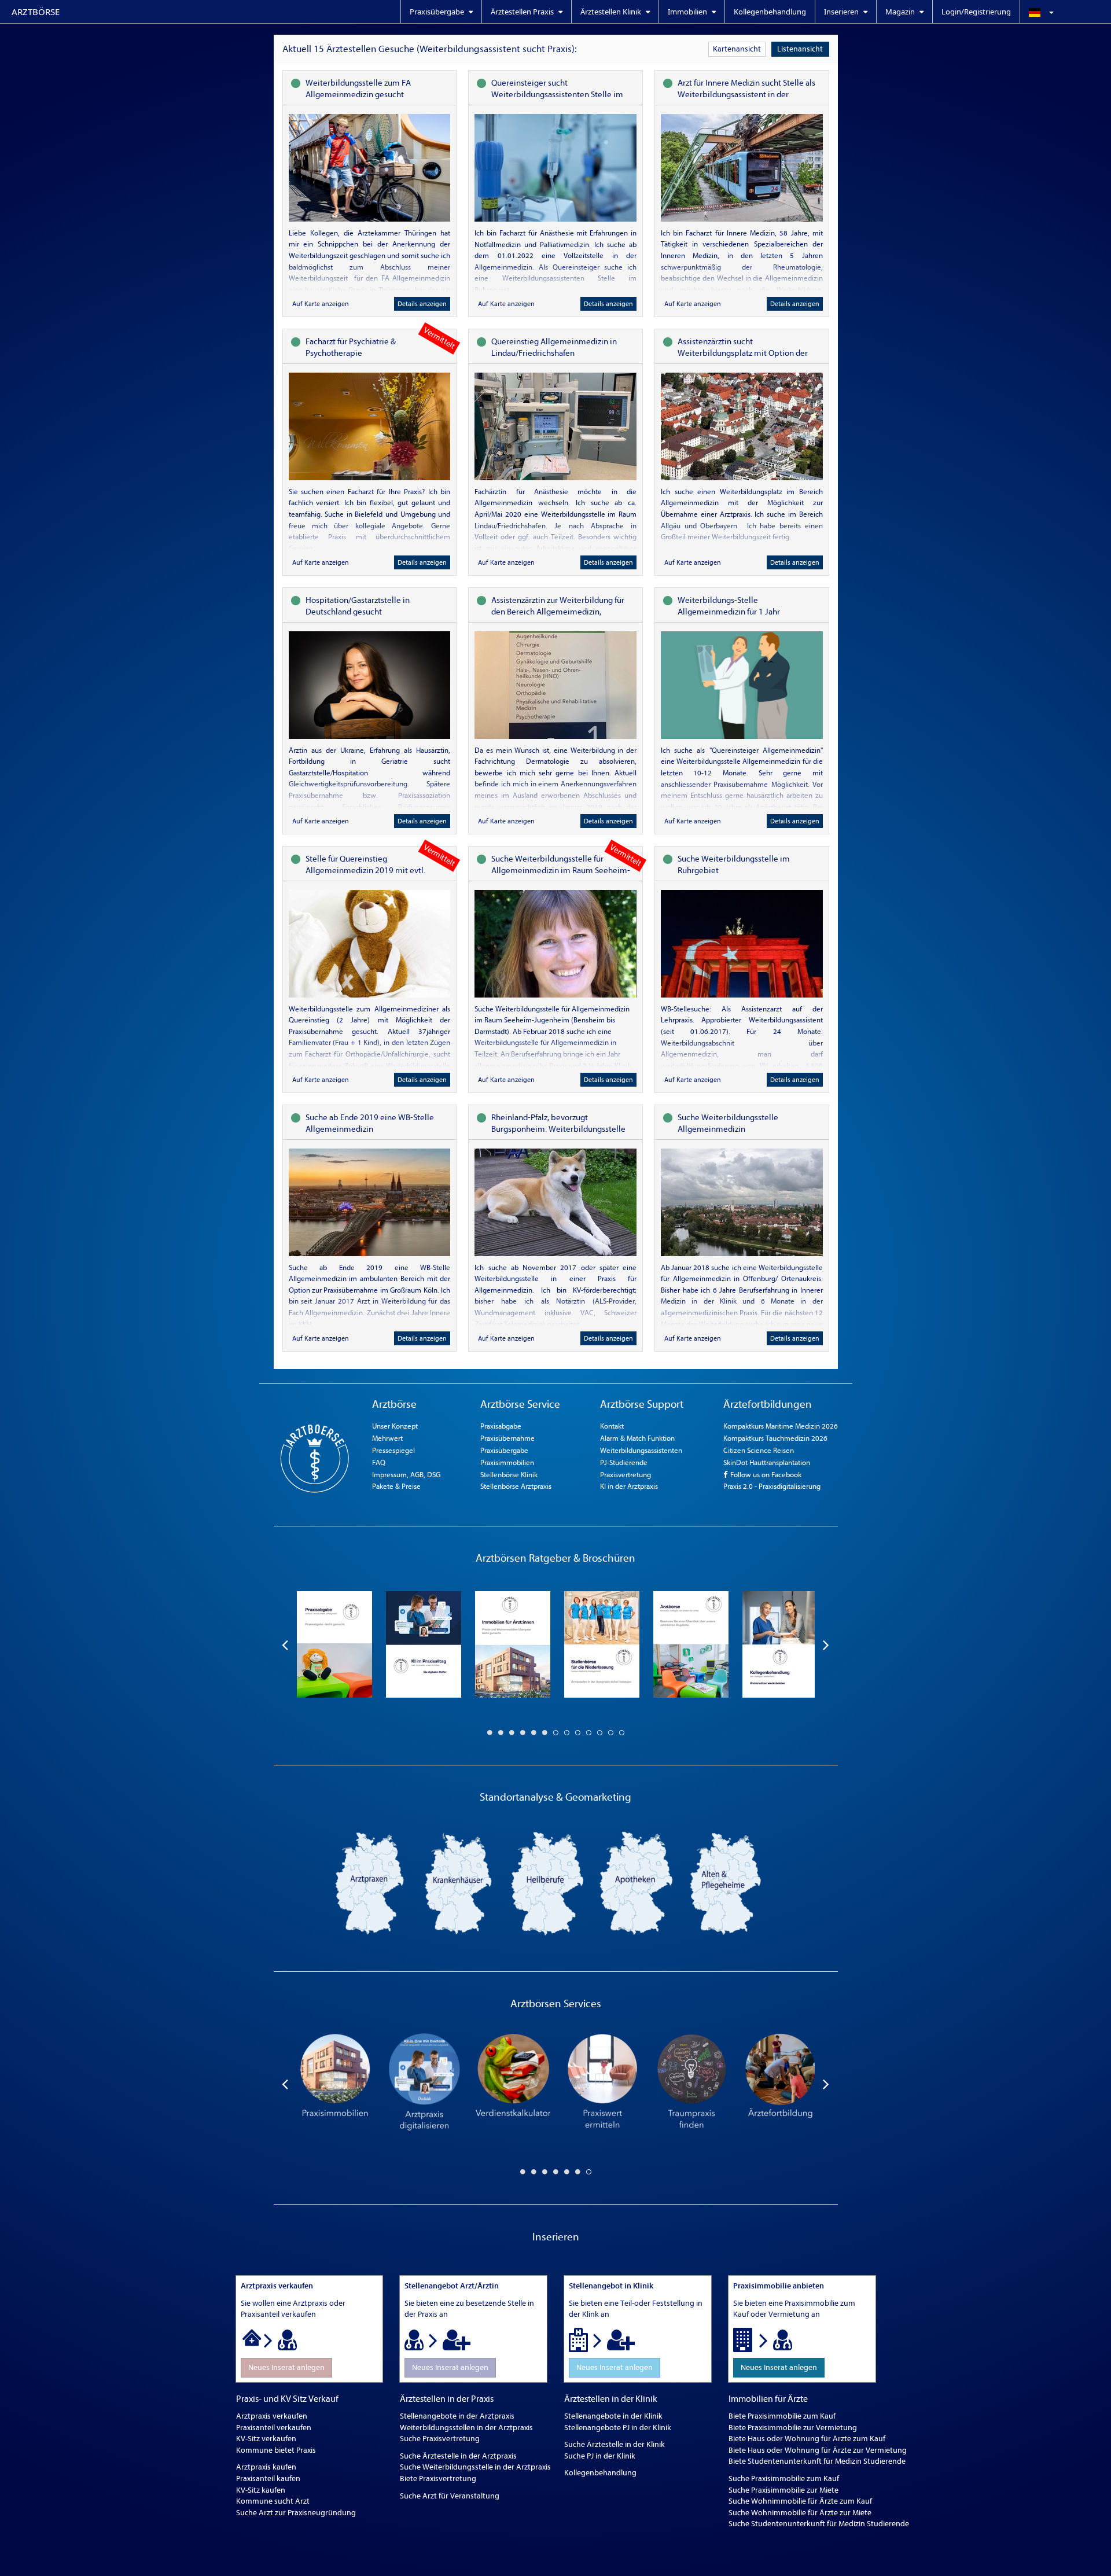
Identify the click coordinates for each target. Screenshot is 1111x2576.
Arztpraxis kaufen (266, 2467)
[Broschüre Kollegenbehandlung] (780, 1644)
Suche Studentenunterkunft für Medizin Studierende (819, 2524)
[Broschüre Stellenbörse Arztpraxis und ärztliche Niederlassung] (602, 1644)
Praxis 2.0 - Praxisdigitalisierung (772, 1486)
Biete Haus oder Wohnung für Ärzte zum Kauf (807, 2439)
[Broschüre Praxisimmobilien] (513, 1644)
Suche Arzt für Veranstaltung (450, 2496)
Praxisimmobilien (507, 1462)
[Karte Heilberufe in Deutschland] (547, 1883)
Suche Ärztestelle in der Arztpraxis (458, 2456)
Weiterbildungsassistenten (641, 1450)
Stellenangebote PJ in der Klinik (618, 2428)
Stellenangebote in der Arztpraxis (457, 2416)
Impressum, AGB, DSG (406, 1475)
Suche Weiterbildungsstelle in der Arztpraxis (475, 2467)
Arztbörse (36, 12)
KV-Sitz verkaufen (266, 2439)
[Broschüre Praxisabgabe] (334, 1644)
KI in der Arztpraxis (629, 1486)
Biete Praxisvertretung (438, 2479)
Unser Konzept (395, 1426)
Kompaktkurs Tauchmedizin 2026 (775, 1438)
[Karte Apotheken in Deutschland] (637, 1883)
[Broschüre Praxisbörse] (691, 1644)
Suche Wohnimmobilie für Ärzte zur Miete (800, 2513)
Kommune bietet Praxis (276, 2450)
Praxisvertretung (626, 1475)
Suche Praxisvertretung (440, 2439)
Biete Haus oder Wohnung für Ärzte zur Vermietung (818, 2450)
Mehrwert (387, 1438)
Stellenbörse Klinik (509, 1475)
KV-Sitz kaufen (261, 2490)
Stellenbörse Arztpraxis (516, 1486)
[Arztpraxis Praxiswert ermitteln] (602, 2084)
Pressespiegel (393, 1450)
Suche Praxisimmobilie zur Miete (783, 2490)
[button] (1065, 12)
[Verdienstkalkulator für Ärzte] (513, 2084)
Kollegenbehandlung (770, 12)
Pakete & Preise (396, 1486)
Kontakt (612, 1426)
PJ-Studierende (624, 1462)
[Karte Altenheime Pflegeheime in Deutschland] (726, 1883)
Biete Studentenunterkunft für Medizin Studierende (817, 2461)
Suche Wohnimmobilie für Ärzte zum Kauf (800, 2501)
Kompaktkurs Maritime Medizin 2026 (781, 1426)
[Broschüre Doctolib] (424, 1644)
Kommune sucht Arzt (273, 2501)
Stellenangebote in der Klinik (613, 2416)
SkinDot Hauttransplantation (767, 1462)
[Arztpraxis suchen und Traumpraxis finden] (691, 2084)
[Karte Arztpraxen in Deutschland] (369, 1883)
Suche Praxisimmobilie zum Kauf (784, 2479)
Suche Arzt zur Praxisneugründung (296, 2513)
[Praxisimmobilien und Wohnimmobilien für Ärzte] (334, 2084)
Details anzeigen (422, 304)
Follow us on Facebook (765, 1475)
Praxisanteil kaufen (268, 2479)
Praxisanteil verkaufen (274, 2428)
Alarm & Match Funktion (637, 1438)
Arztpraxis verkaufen (272, 2416)
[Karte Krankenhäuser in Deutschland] (458, 1883)
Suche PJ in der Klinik (600, 2456)
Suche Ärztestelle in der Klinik (615, 2444)
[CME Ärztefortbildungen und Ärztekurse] (780, 2084)
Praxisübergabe (504, 1450)
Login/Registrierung (976, 12)
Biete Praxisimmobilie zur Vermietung (793, 2428)
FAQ (379, 1462)
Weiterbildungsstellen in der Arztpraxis (466, 2428)
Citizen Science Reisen (759, 1450)
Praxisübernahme (507, 1438)
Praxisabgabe (501, 1426)
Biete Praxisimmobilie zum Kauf (782, 2416)
